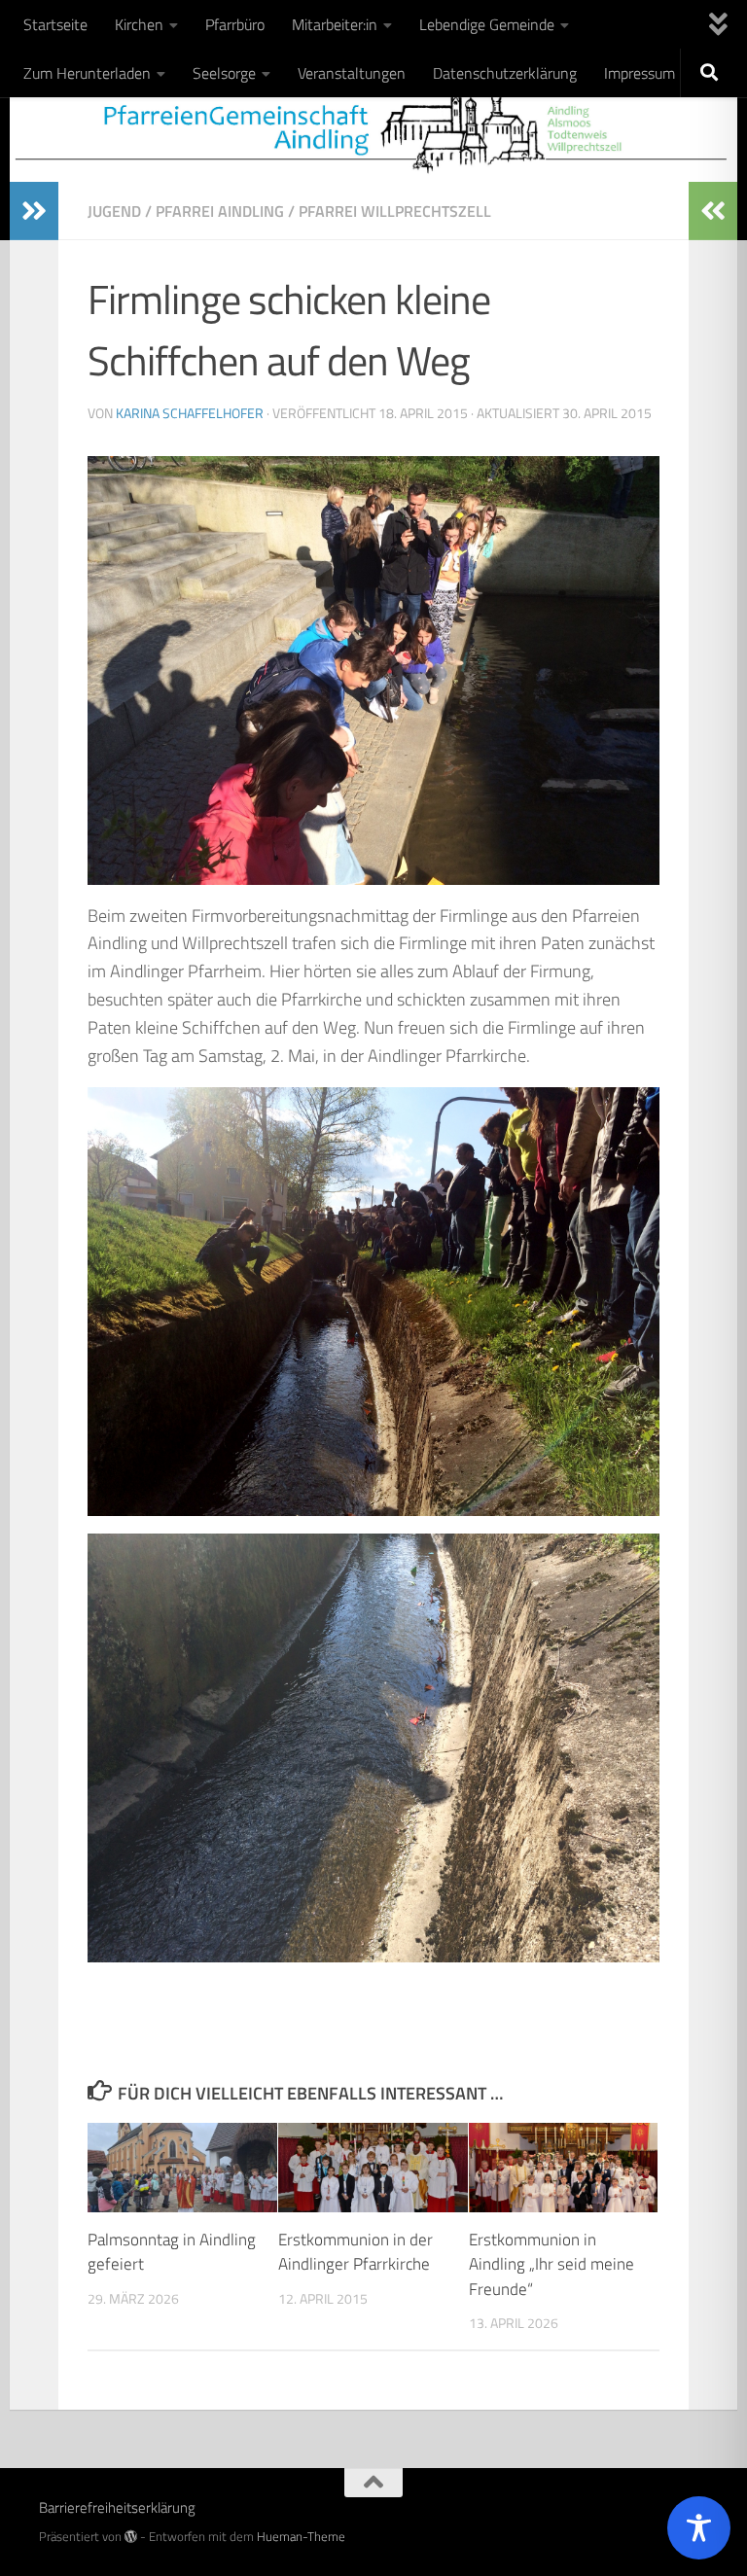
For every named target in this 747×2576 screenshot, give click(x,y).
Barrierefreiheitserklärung (117, 2507)
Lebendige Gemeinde (487, 24)
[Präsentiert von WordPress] (131, 2537)
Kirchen (139, 24)
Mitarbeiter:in (335, 24)
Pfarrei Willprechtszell (395, 211)
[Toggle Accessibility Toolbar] (699, 2528)
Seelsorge (224, 73)
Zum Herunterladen (87, 73)
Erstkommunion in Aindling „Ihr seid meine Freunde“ (551, 2264)
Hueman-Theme (301, 2536)
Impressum (640, 73)
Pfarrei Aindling (220, 211)
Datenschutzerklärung (505, 73)
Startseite (55, 24)
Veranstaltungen (352, 73)
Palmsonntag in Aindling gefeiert (172, 2252)
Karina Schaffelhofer (190, 413)
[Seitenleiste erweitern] (34, 211)
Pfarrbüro (235, 24)
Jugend (114, 211)
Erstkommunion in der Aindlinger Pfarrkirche (356, 2252)
